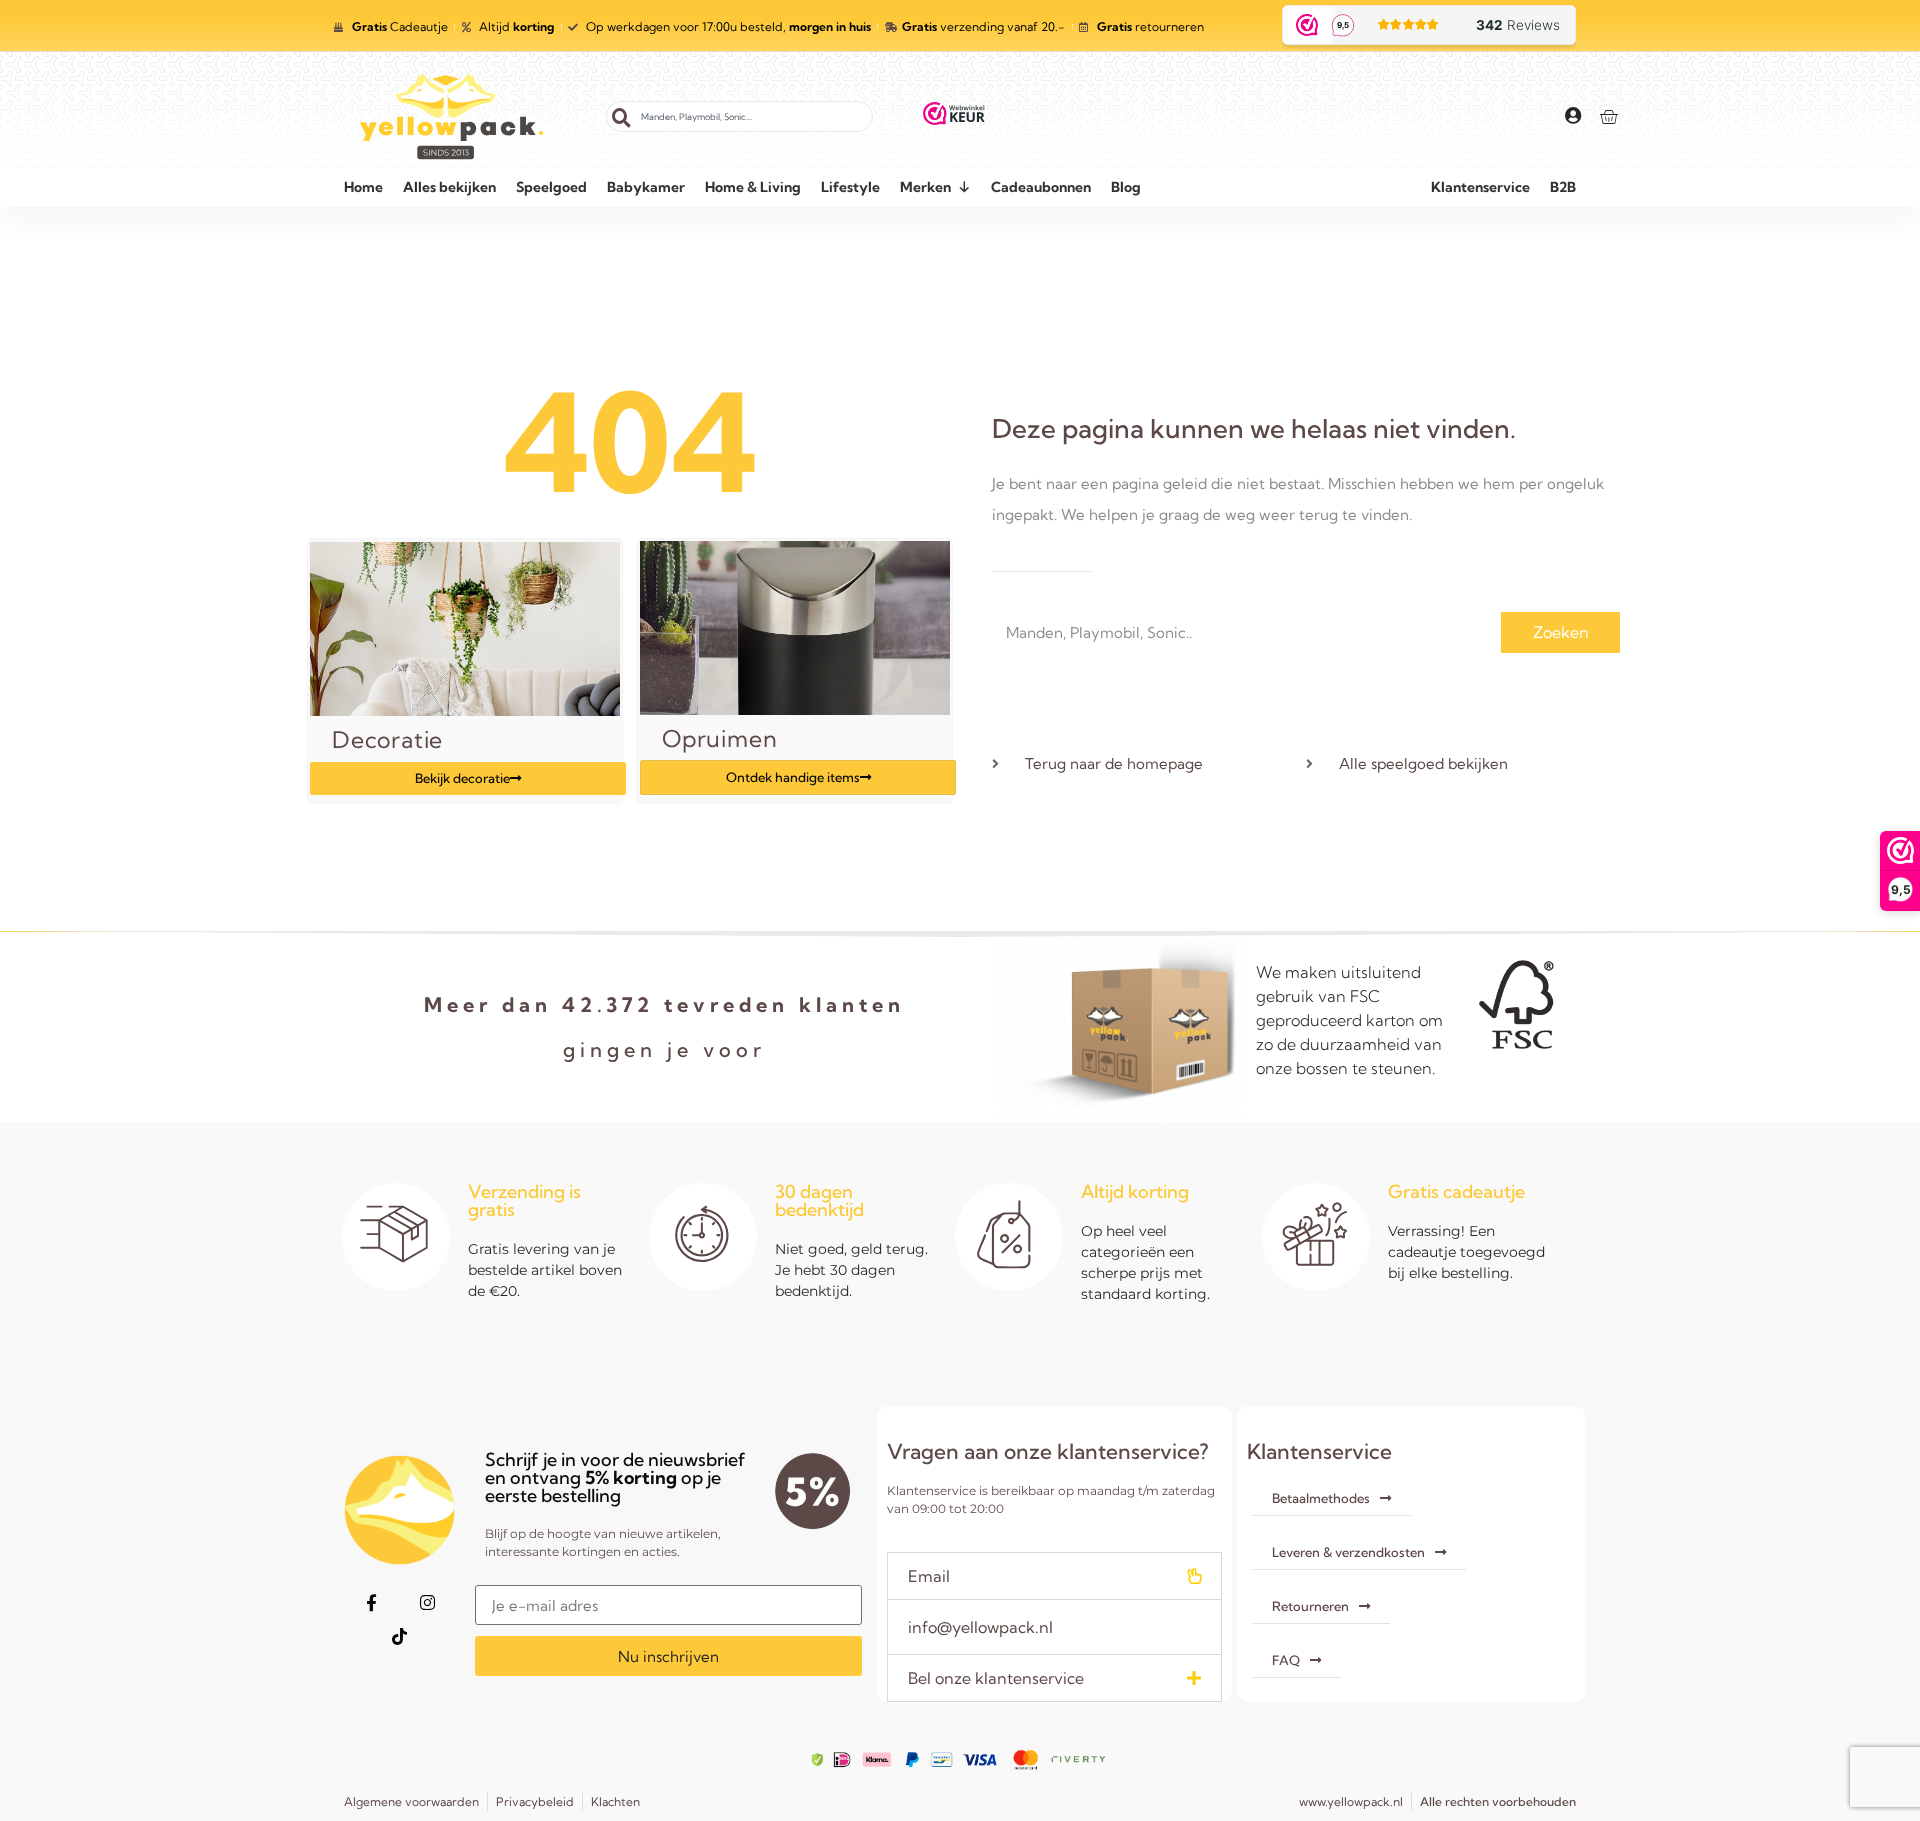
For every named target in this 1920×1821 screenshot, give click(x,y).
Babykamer (646, 187)
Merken (925, 187)
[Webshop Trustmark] (954, 117)
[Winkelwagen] (1608, 116)
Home (363, 187)
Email (929, 1576)
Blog (1126, 187)
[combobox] (739, 116)
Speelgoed (551, 187)
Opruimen (719, 738)
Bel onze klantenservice (996, 1678)
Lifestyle (850, 187)
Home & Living (753, 187)
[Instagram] (427, 1602)
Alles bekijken (449, 187)
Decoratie (387, 739)
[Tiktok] (399, 1636)
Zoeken (1561, 632)
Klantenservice (1480, 187)
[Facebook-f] (371, 1602)
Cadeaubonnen (1041, 187)
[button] (1054, 1576)
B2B (1563, 187)
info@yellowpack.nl (980, 1627)
